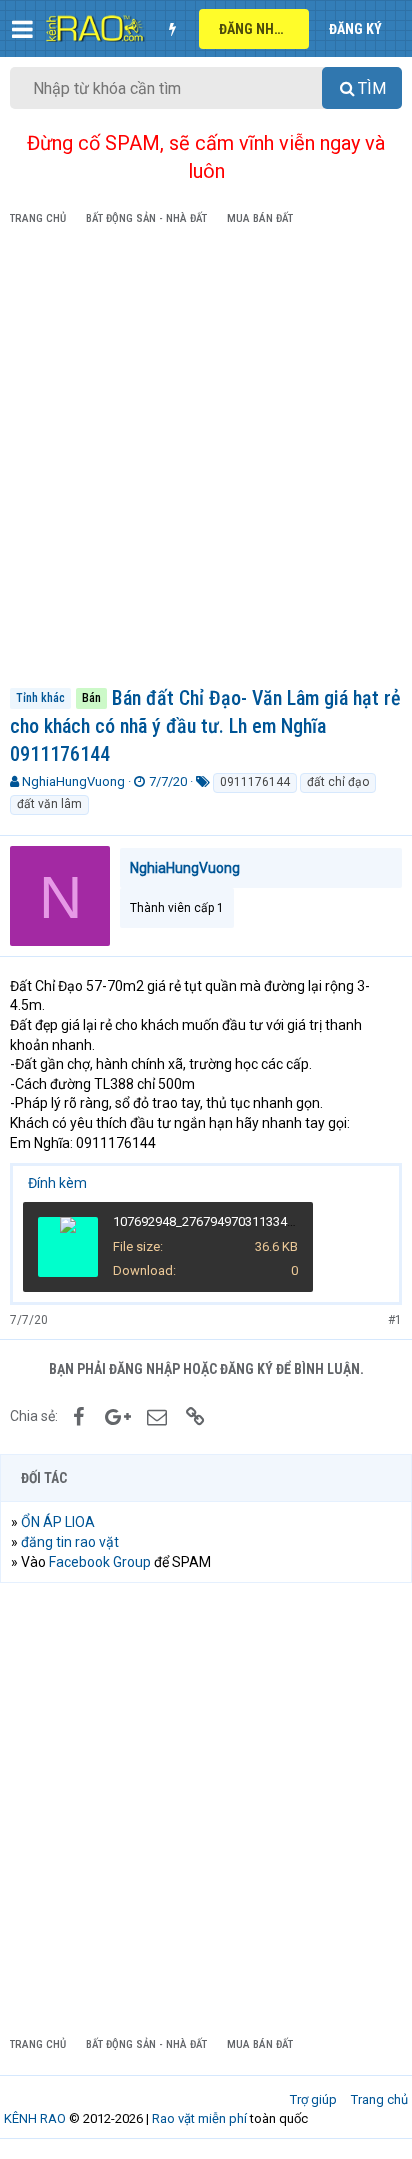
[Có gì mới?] (172, 29)
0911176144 (255, 782)
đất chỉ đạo (338, 782)
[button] (22, 29)
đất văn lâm (49, 804)
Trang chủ (379, 2099)
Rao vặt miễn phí (199, 2118)
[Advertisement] (206, 460)
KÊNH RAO (35, 2118)
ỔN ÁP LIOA (58, 1522)
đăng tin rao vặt (70, 1542)
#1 (395, 1320)
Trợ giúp (313, 2099)
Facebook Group (100, 1562)
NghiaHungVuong (73, 781)
